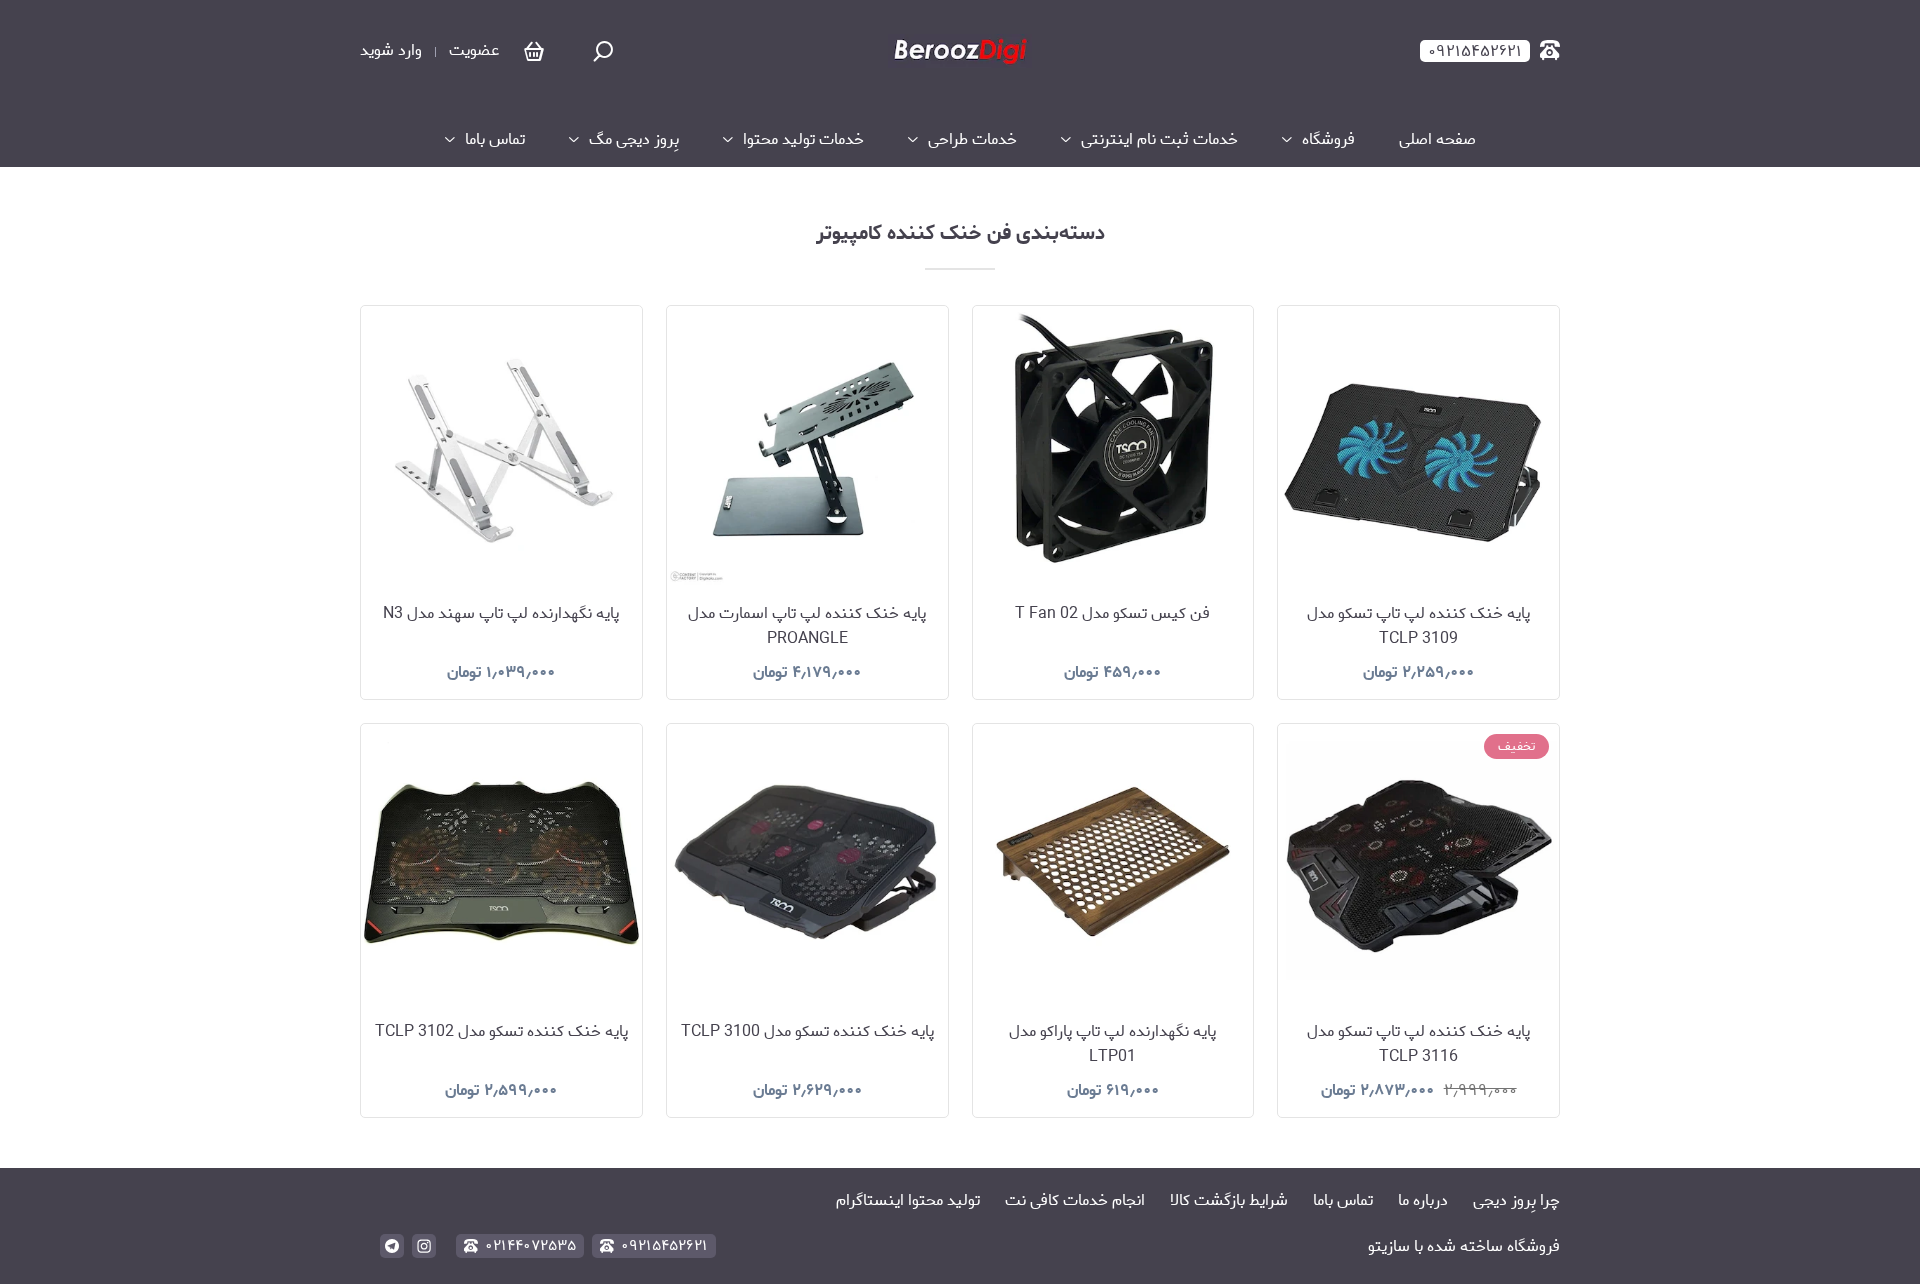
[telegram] (392, 1246)
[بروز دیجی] (960, 50)
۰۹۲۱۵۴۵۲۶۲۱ (664, 1246)
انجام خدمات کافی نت (1075, 1200)
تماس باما (1343, 1200)
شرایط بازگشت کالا (1229, 1200)
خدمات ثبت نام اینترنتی (1159, 140)
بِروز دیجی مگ (634, 140)
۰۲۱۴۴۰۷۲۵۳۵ (530, 1246)
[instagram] (424, 1246)
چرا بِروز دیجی (1516, 1200)
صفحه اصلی (1437, 140)
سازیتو (1389, 1246)
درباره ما (1423, 1200)
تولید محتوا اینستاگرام (908, 1200)
